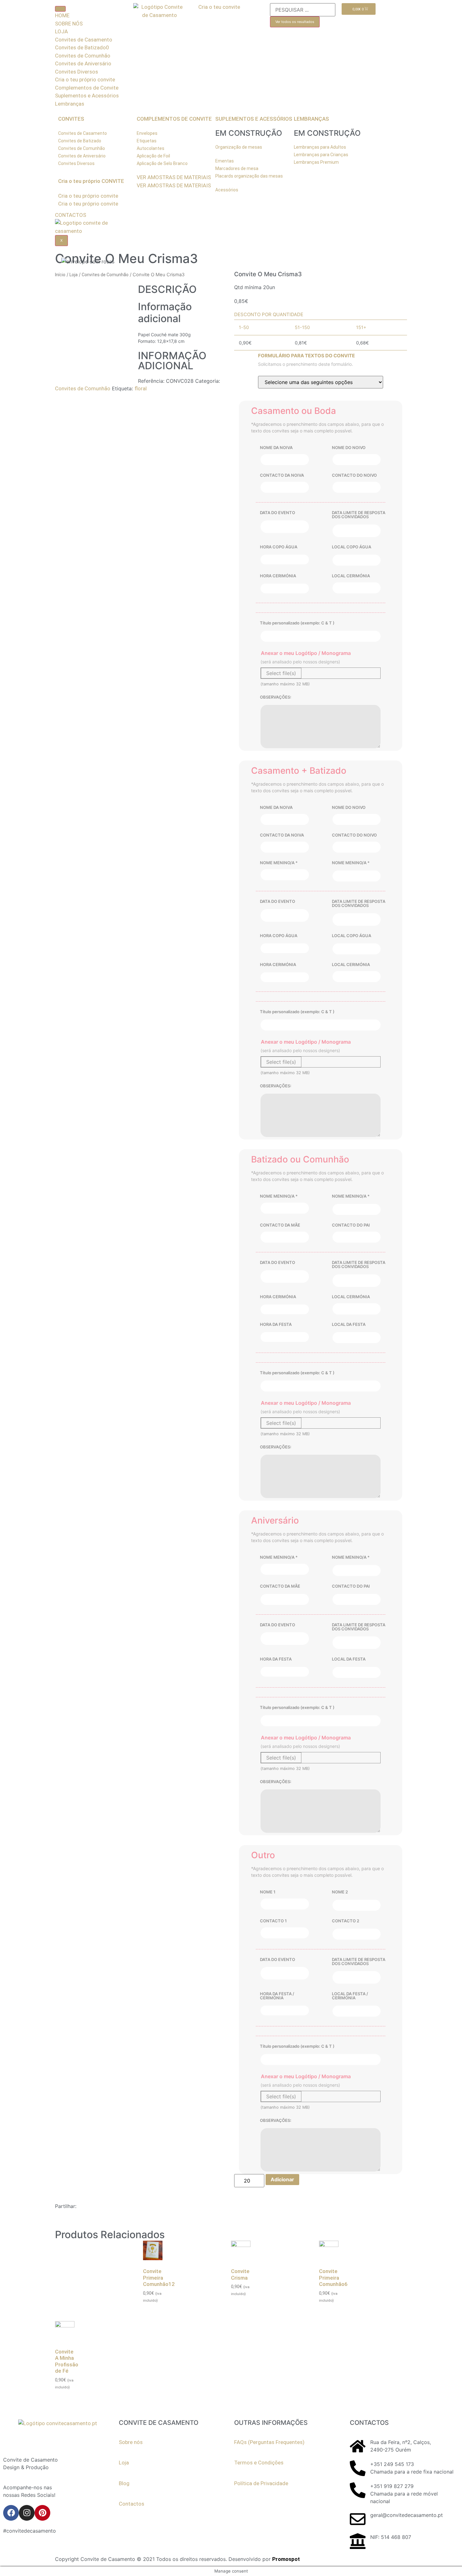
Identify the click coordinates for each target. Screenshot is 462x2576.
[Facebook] (11, 2513)
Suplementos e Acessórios (87, 96)
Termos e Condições (259, 2463)
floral (141, 388)
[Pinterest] (42, 2513)
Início (60, 275)
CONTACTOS (71, 215)
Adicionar (282, 2179)
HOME (62, 15)
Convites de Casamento (84, 40)
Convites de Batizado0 (82, 47)
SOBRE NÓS (69, 24)
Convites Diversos (77, 72)
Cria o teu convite (219, 7)
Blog (124, 2483)
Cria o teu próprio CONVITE (91, 181)
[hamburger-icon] (60, 9)
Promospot (286, 2559)
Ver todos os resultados (295, 22)
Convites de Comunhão (83, 56)
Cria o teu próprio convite (85, 80)
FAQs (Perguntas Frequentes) (269, 2442)
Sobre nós (131, 2442)
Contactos (132, 2504)
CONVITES (71, 119)
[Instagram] (27, 2513)
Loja (74, 275)
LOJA (61, 31)
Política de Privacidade (261, 2483)
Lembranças (70, 104)
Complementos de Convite (87, 88)
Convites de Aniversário (83, 63)
